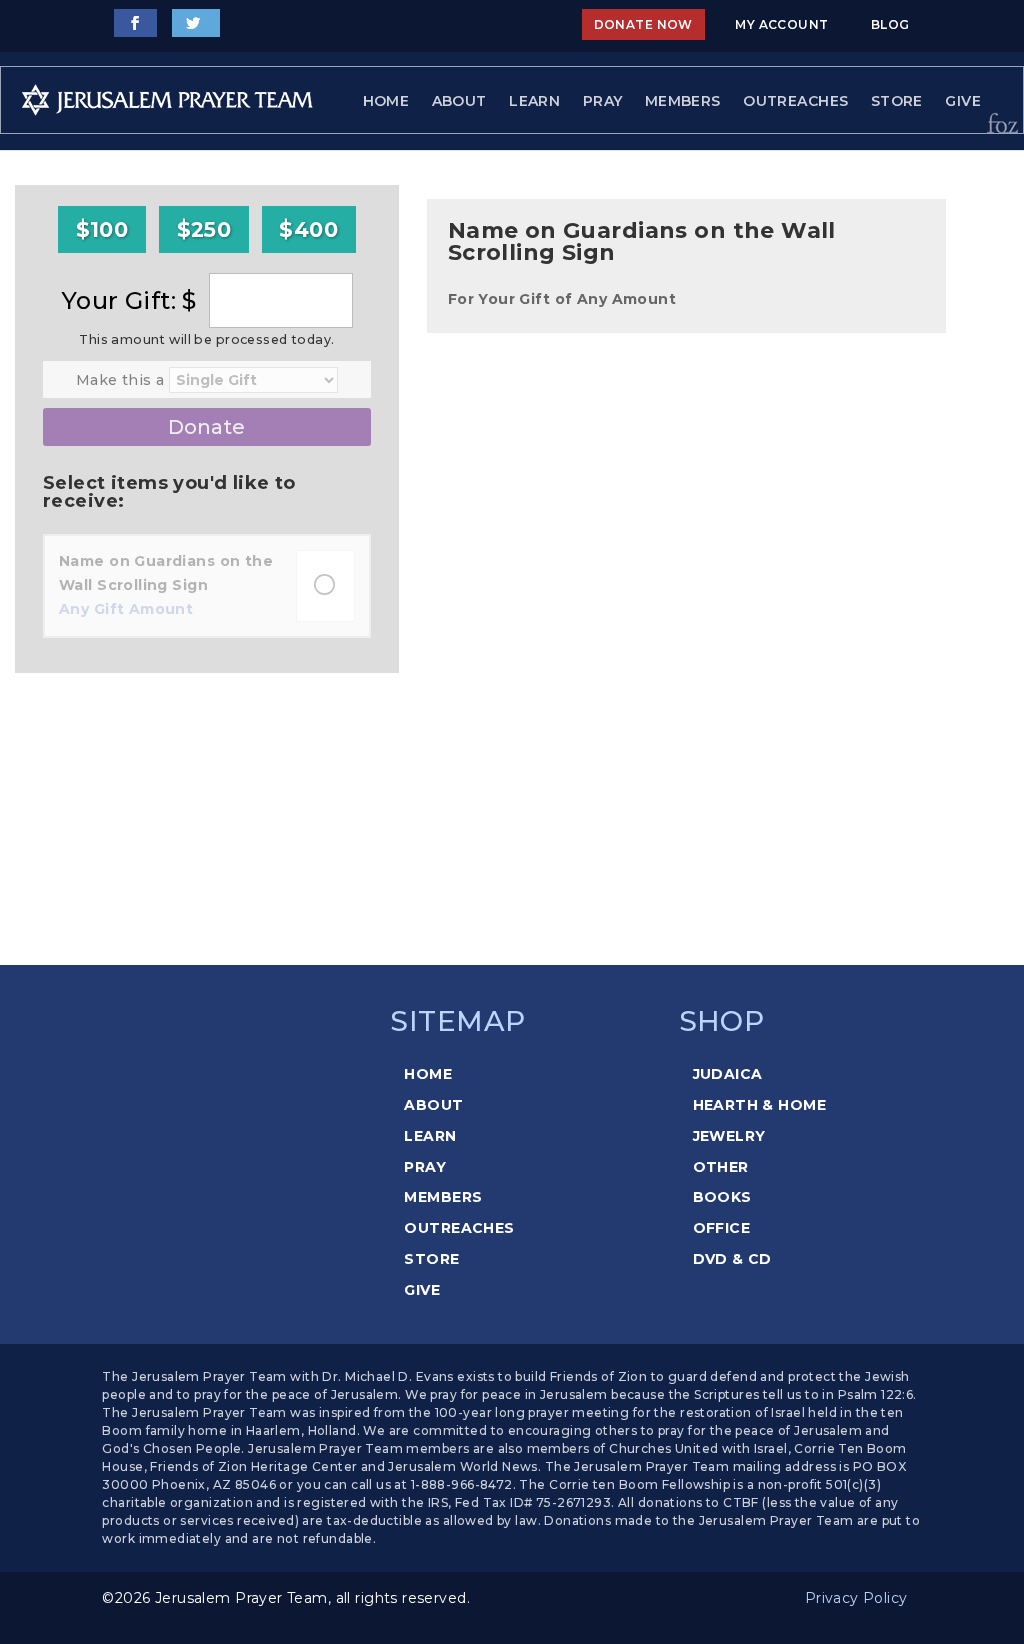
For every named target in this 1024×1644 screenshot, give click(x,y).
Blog (890, 24)
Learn (534, 101)
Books (722, 1197)
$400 (308, 229)
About (459, 101)
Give (963, 101)
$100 (102, 229)
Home (386, 101)
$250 (204, 229)
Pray (603, 101)
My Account (781, 24)
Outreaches (795, 101)
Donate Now (643, 24)
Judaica (728, 1074)
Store (897, 101)
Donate (206, 427)
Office (722, 1228)
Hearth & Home (759, 1105)
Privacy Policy (856, 1598)
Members (683, 101)
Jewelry (729, 1136)
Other (721, 1167)
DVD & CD (732, 1259)
